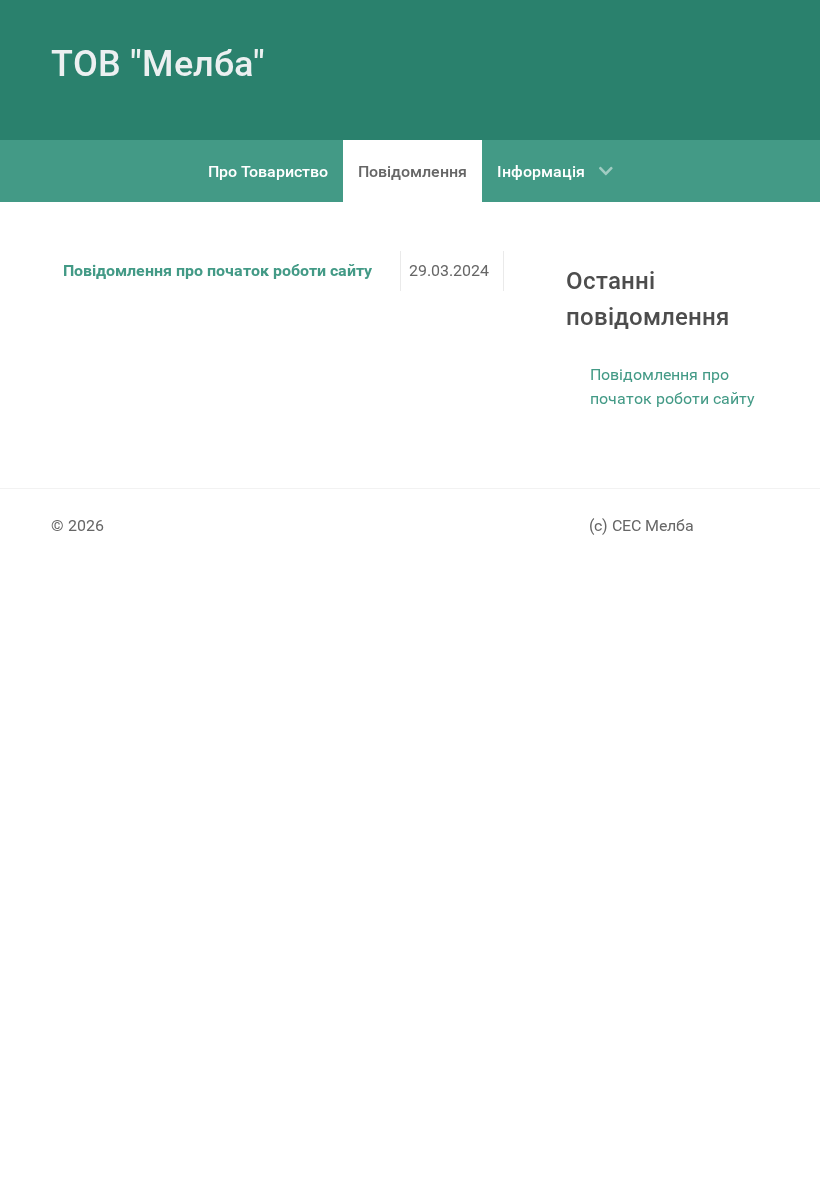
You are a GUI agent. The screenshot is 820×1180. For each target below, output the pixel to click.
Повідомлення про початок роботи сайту (217, 270)
